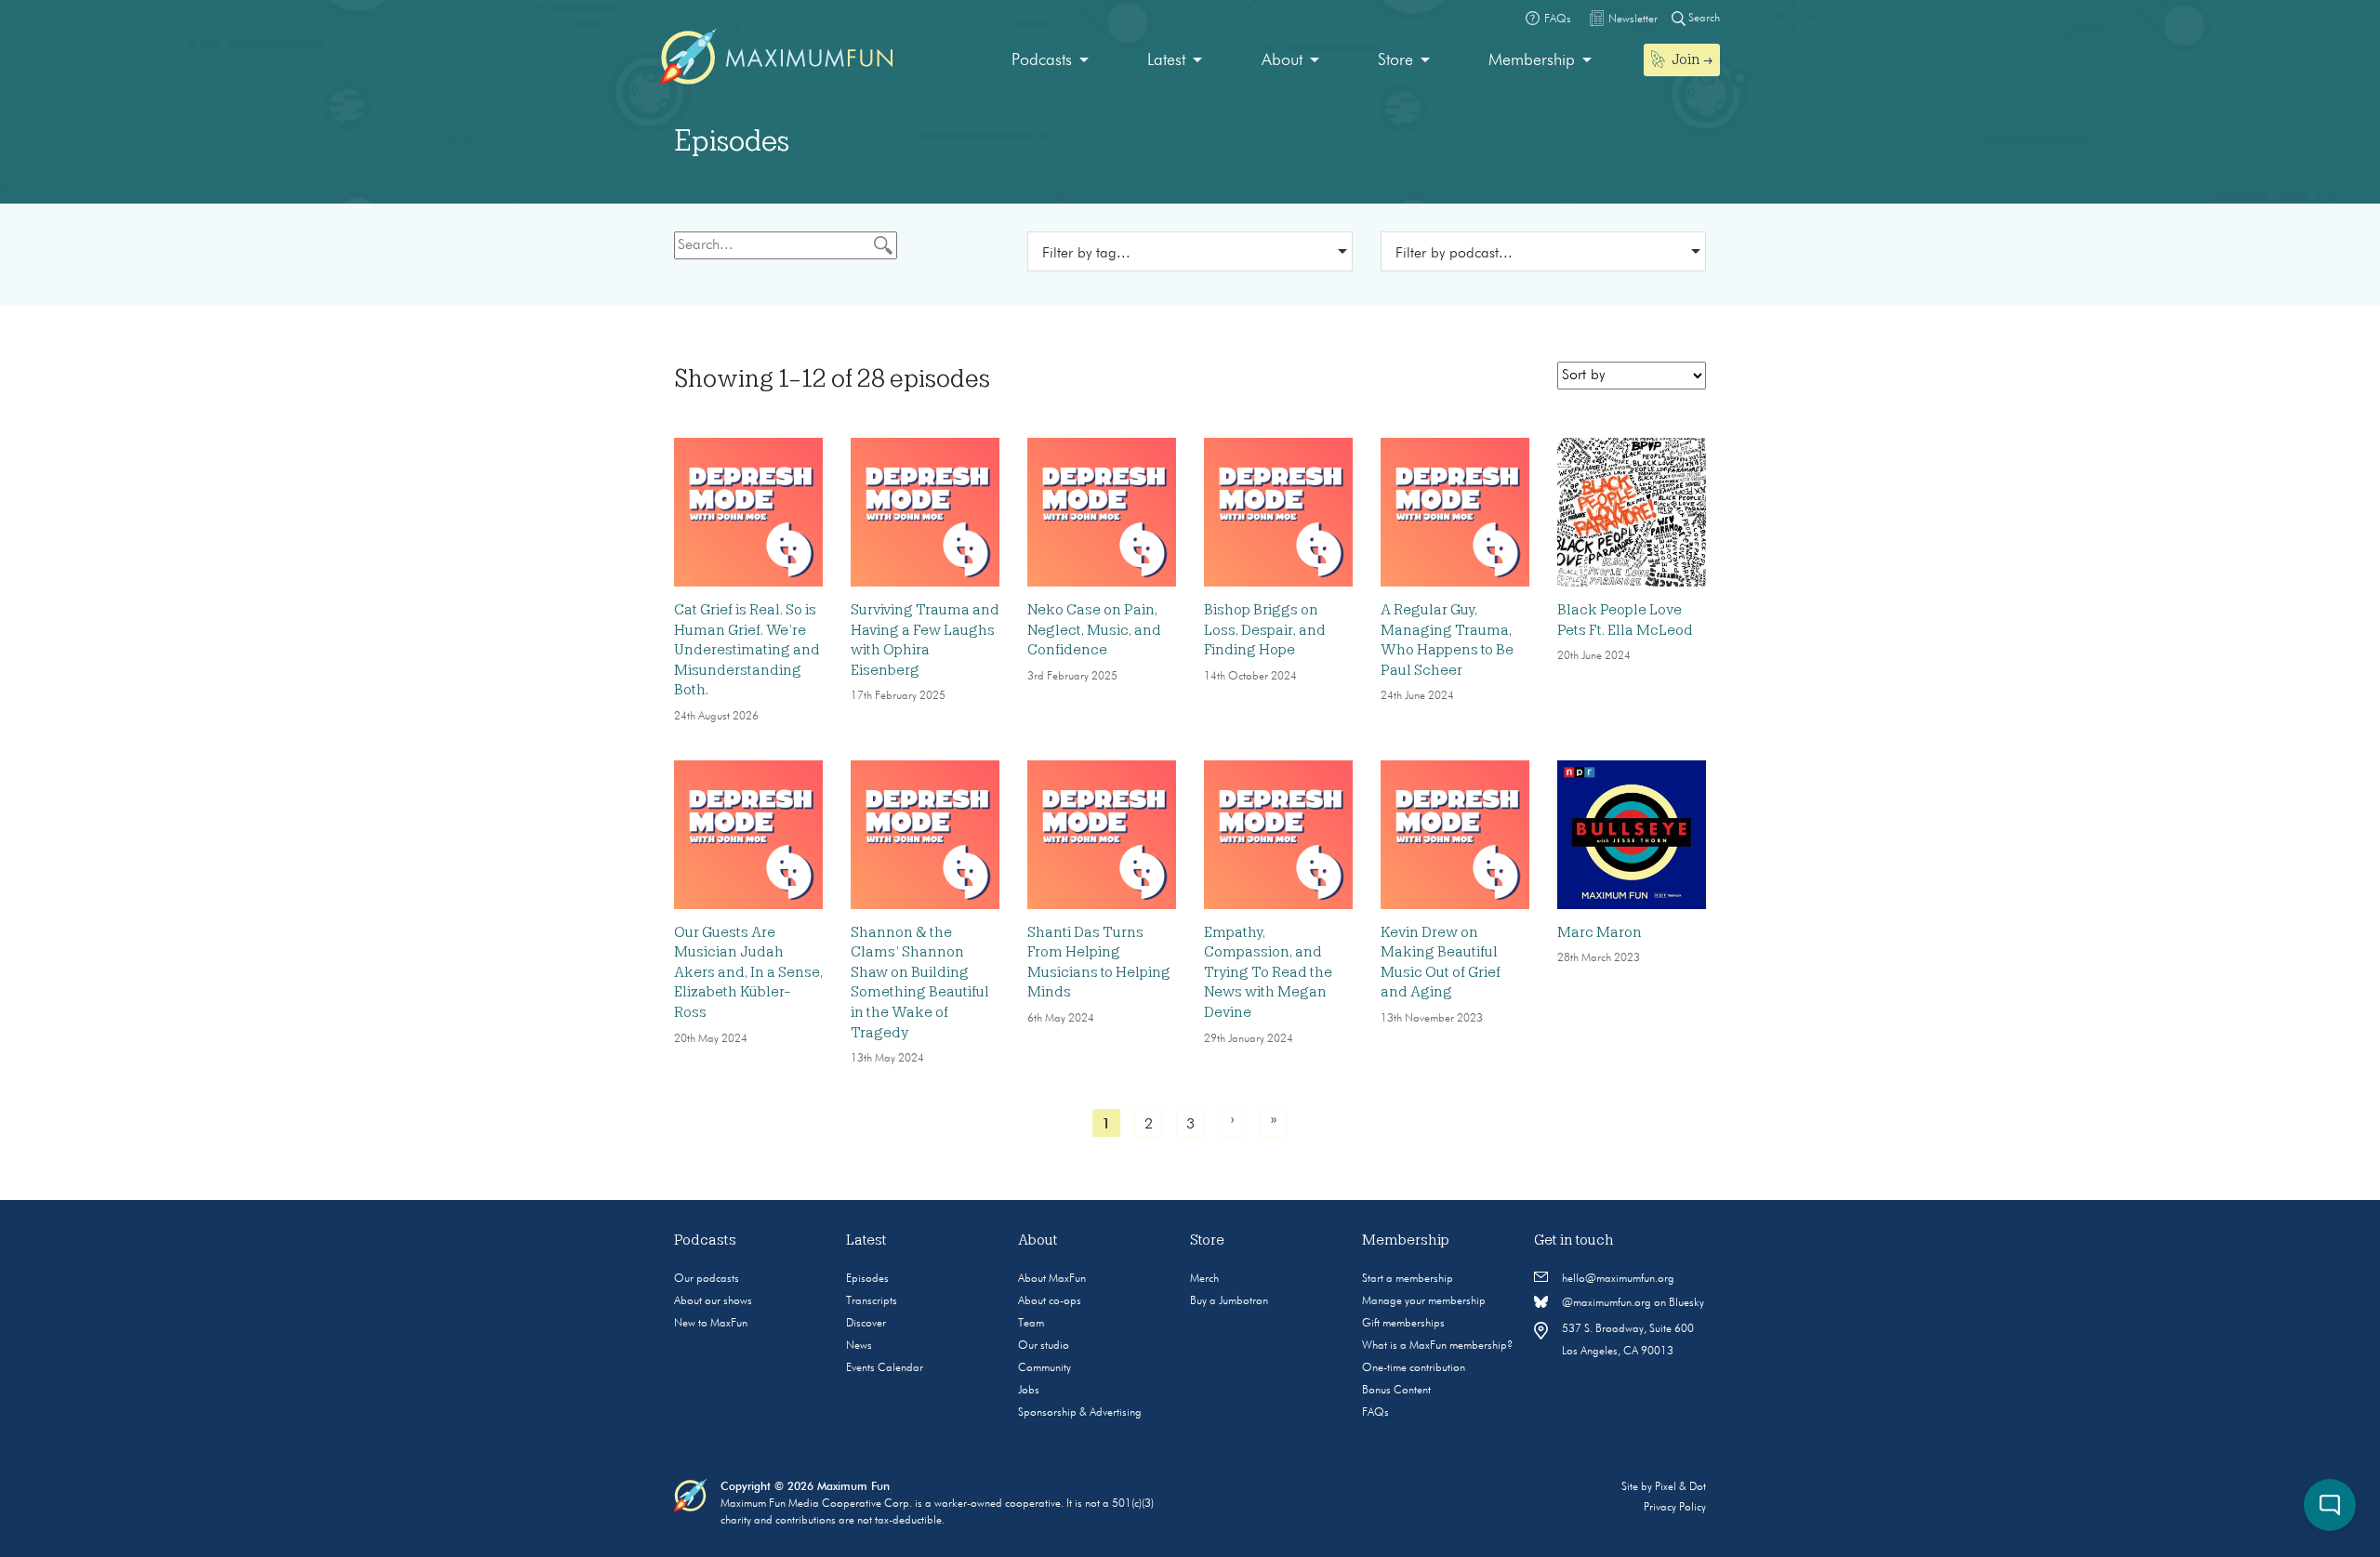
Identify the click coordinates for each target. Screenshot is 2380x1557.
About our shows (713, 1301)
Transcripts (872, 1301)
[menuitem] (1050, 61)
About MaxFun (1052, 1279)
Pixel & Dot (1680, 1487)
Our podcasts (707, 1279)
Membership (1532, 60)
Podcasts (1042, 60)
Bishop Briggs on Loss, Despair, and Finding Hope (1265, 630)
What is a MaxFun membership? (1437, 1346)
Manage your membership (1424, 1301)
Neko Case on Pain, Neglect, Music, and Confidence (1094, 630)
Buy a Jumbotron (1229, 1301)
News (859, 1346)
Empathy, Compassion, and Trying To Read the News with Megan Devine (1268, 972)
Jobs (1029, 1391)
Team (1031, 1324)
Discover (866, 1324)
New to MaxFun (711, 1324)
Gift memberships (1403, 1324)
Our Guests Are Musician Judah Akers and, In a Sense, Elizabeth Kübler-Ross (748, 972)
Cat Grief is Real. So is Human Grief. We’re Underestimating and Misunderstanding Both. (747, 650)
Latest (1166, 60)
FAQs (1375, 1413)
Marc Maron (1600, 932)
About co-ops (1050, 1301)
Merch (1204, 1279)
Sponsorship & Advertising (1080, 1413)
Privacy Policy (1675, 1508)
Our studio (1044, 1346)
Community (1045, 1368)
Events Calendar (885, 1368)
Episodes (867, 1279)
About (1282, 60)
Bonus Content (1396, 1391)
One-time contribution (1414, 1368)
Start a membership (1408, 1279)
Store (1395, 60)
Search (1703, 19)
